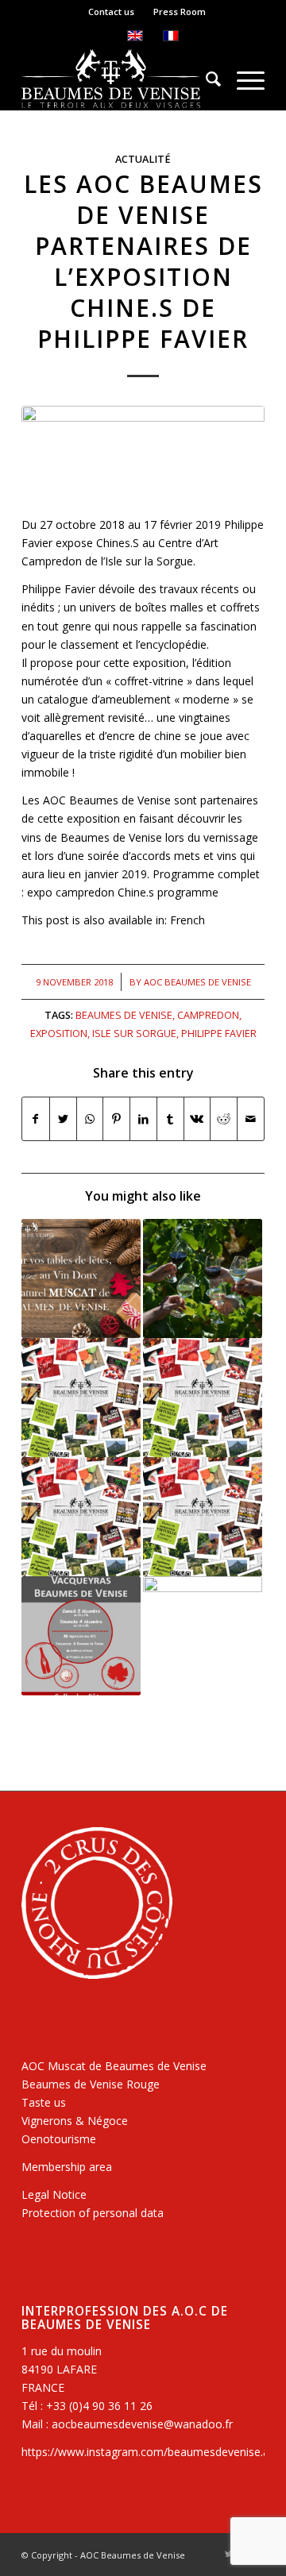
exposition (59, 1033)
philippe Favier (219, 1033)
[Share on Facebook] (36, 1119)
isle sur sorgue (134, 1033)
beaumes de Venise (124, 1015)
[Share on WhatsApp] (90, 1119)
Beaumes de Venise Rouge (91, 2084)
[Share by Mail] (251, 1119)
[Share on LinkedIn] (143, 1119)
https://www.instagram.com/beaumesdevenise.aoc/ (154, 2452)
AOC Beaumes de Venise (197, 982)
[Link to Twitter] (229, 2554)
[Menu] (243, 79)
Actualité (143, 159)
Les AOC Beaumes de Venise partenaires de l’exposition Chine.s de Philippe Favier (143, 261)
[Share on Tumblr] (170, 1119)
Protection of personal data (93, 2213)
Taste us (44, 2102)
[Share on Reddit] (224, 1119)
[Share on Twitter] (63, 1119)
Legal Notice (54, 2194)
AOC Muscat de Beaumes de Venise (114, 2066)
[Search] (205, 79)
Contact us (111, 12)
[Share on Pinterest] (116, 1119)
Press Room (180, 12)
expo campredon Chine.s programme (123, 892)
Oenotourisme (59, 2139)
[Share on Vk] (197, 1119)
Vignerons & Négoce (75, 2121)
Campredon (208, 1015)
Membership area (67, 2167)
